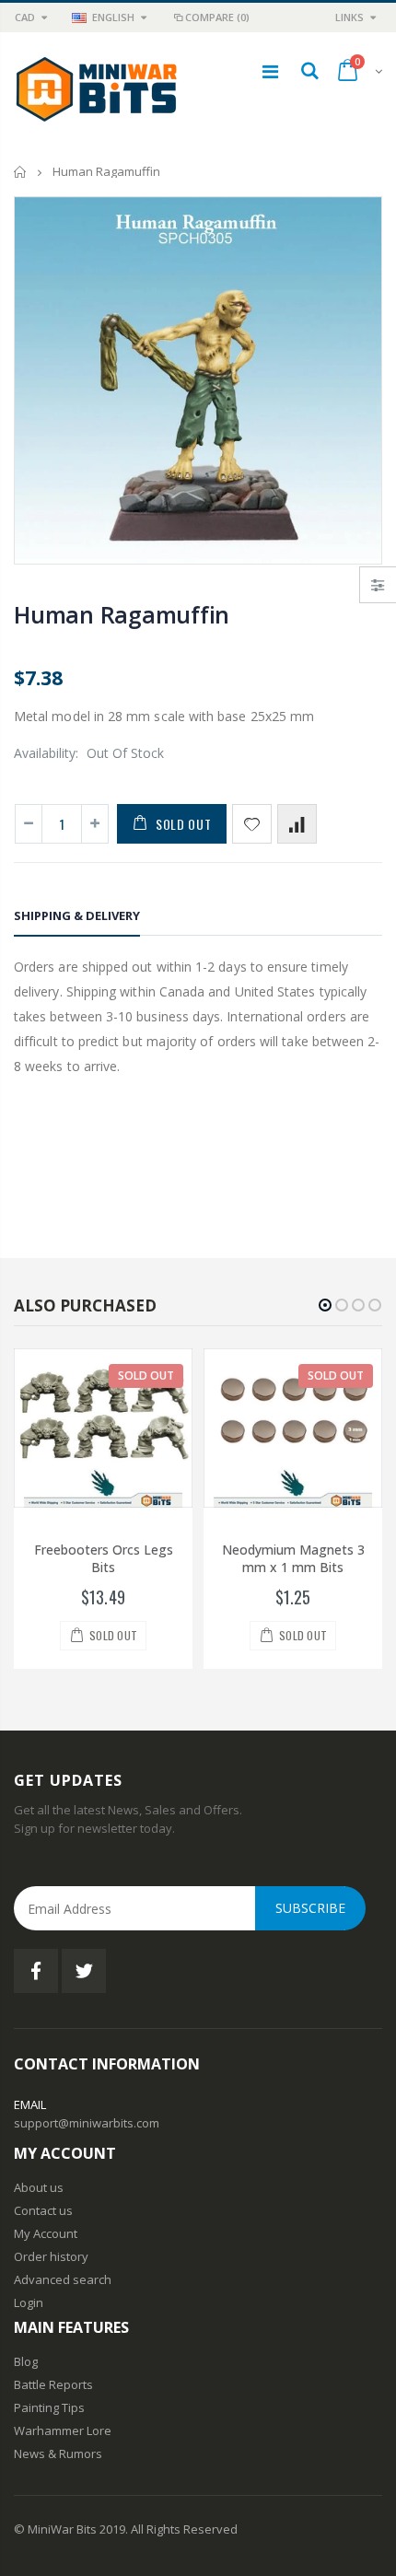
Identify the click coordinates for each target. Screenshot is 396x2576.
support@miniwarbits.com (87, 2123)
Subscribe (310, 1908)
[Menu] (270, 71)
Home (21, 172)
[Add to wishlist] (252, 824)
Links (349, 17)
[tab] (77, 919)
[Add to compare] (297, 824)
